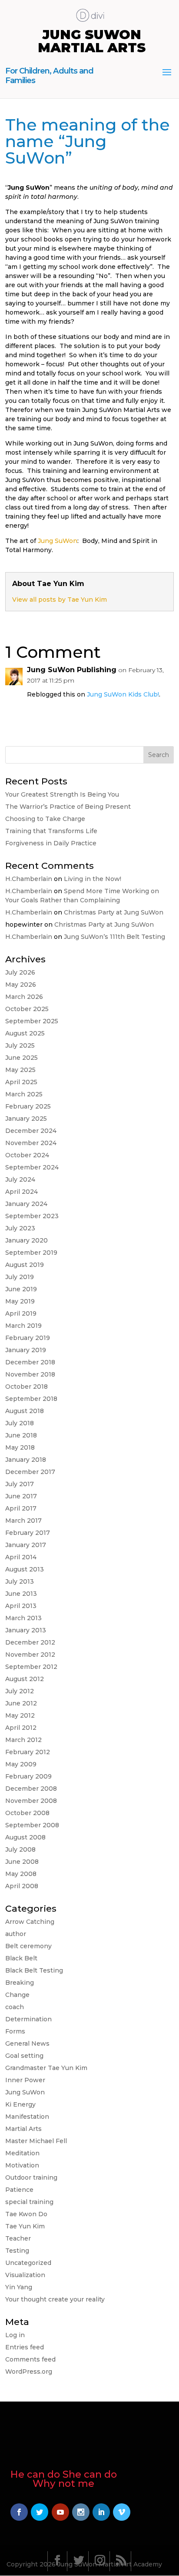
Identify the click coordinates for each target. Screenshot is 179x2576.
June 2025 (22, 1058)
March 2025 (24, 1094)
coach (15, 2007)
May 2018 (20, 1447)
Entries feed (25, 2347)
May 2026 (21, 985)
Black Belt (21, 1958)
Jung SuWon (58, 541)
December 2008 (31, 1789)
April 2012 (21, 1728)
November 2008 (31, 1801)
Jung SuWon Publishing (72, 670)
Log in (15, 2335)
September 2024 (32, 1167)
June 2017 (21, 1496)
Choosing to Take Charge (45, 819)
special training (29, 2202)
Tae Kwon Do (26, 2214)
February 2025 (28, 1106)
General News (27, 2043)
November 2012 (30, 1655)
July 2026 (20, 972)
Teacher (18, 2238)
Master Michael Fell (36, 2141)
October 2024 (27, 1155)
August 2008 (25, 1837)
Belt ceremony (28, 1946)
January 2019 (26, 1350)
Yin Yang (19, 2287)
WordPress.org (29, 2372)
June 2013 (21, 1594)
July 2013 (20, 1581)
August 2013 (25, 1569)
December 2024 (31, 1131)
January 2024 (26, 1204)
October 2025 (27, 1009)
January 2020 (27, 1240)
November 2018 (30, 1374)
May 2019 (20, 1301)
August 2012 (25, 1679)
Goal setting (24, 2056)
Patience (19, 2190)
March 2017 (23, 1521)
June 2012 (21, 1703)
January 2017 (26, 1545)
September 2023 (32, 1216)
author (16, 1934)
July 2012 (20, 1691)
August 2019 (25, 1265)
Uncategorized (28, 2263)
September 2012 (31, 1667)
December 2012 (30, 1642)
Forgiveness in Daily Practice (51, 843)
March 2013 (23, 1618)
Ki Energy (20, 2104)
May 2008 (21, 1874)
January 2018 (26, 1460)
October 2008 (27, 1813)
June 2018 (21, 1435)
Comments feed (30, 2359)
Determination (28, 2019)
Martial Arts (23, 2129)
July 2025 (20, 1045)
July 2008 (20, 1849)
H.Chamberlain (29, 879)
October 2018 (27, 1387)
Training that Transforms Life (51, 831)
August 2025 (25, 1033)
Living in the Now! (93, 879)
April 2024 (22, 1192)
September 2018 (31, 1399)
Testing (17, 2251)
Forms (15, 2031)
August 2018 (25, 1411)
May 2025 (20, 1070)
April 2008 (22, 1886)
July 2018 (20, 1423)
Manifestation (27, 2117)
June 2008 (22, 1862)
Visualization (25, 2275)
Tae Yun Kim (25, 2226)
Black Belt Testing (34, 1970)
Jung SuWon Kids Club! (123, 694)
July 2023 (20, 1228)
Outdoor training (31, 2177)
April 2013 (21, 1606)
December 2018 (30, 1362)
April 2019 (21, 1313)
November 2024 (31, 1143)
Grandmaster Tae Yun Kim (46, 2068)
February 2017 (28, 1533)
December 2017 (30, 1472)
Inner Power (25, 2080)
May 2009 (21, 1764)
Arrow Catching (30, 1922)
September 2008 (32, 1825)
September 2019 (31, 1253)
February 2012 (28, 1752)
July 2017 (20, 1484)
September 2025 (32, 1021)
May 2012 (20, 1715)
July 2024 (20, 1179)
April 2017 (21, 1508)
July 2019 (20, 1277)
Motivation (22, 2165)
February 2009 (28, 1776)
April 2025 (21, 1082)
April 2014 (21, 1557)
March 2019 (23, 1326)
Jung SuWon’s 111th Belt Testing (114, 937)
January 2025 (26, 1119)
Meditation (22, 2153)
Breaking (20, 1983)
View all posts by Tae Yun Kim (60, 600)
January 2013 (26, 1630)
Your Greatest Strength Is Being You (62, 794)
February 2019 (28, 1338)
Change (17, 1995)
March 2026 (24, 997)
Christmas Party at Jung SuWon (114, 912)
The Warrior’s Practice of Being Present (68, 807)
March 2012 (23, 1740)
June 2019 (21, 1289)
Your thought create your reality (55, 2299)
